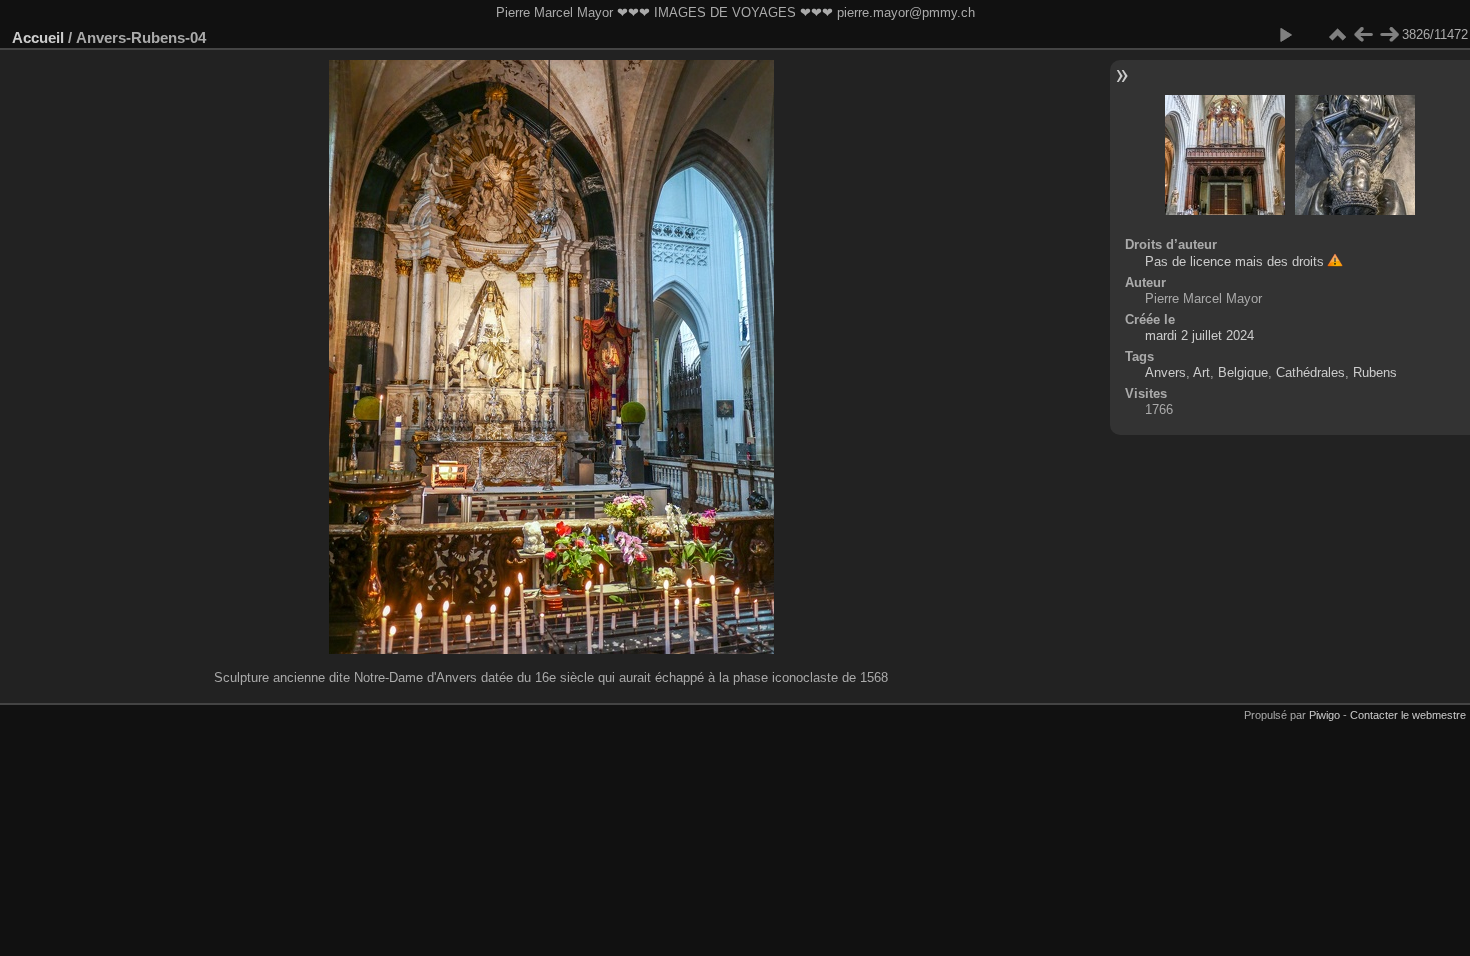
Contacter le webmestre (1408, 715)
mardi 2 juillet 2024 (1199, 335)
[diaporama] (1285, 35)
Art (1201, 372)
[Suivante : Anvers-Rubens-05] (1389, 35)
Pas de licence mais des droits (1234, 261)
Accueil (38, 37)
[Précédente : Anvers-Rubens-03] (1363, 35)
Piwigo (1324, 715)
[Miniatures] (1337, 35)
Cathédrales (1310, 372)
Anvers (1165, 372)
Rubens (1375, 372)
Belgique (1243, 372)
